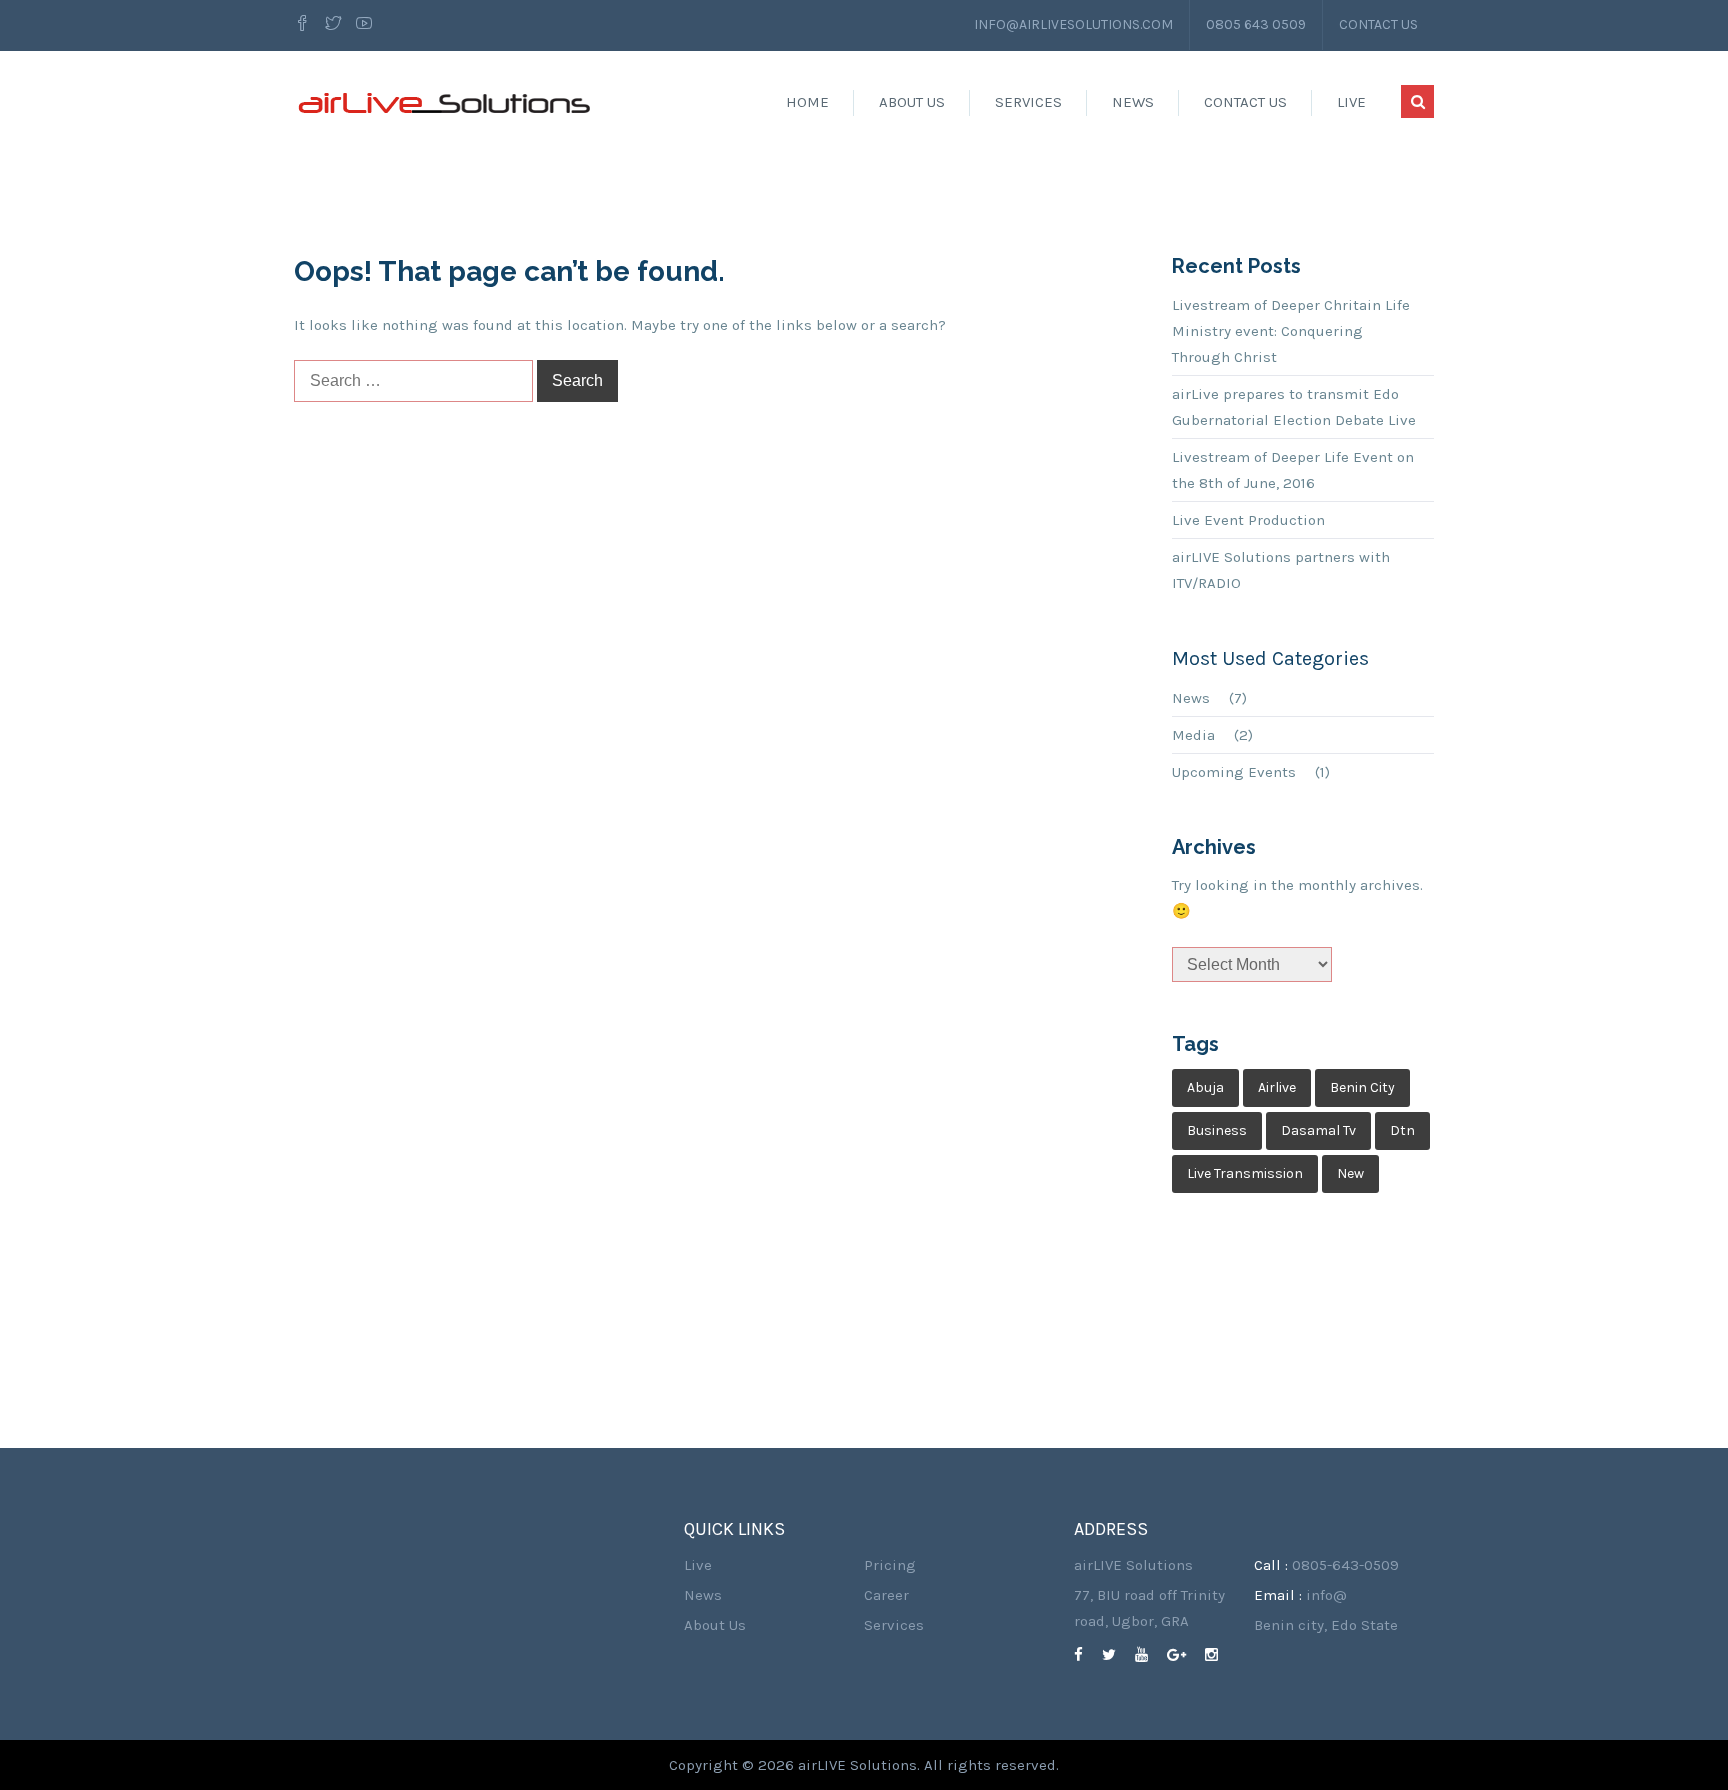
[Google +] (1184, 1655)
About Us (912, 102)
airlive (1277, 1087)
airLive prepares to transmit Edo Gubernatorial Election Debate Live (1294, 407)
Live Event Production (1248, 520)
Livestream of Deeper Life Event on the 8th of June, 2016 (1293, 470)
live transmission (1245, 1173)
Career (886, 1595)
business (1217, 1130)
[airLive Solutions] (444, 102)
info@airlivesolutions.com (1073, 24)
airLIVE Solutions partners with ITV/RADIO (1281, 570)
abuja (1205, 1087)
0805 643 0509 (1256, 24)
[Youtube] (364, 25)
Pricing (890, 1565)
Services (1028, 102)
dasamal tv (1318, 1130)
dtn (1402, 1130)
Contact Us (1378, 24)
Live (1351, 102)
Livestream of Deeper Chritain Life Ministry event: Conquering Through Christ (1291, 331)
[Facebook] (305, 25)
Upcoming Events (1234, 772)
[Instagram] (1219, 1655)
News (1133, 102)
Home (807, 102)
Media (1193, 735)
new (1350, 1173)
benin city (1362, 1087)
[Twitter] (333, 25)
